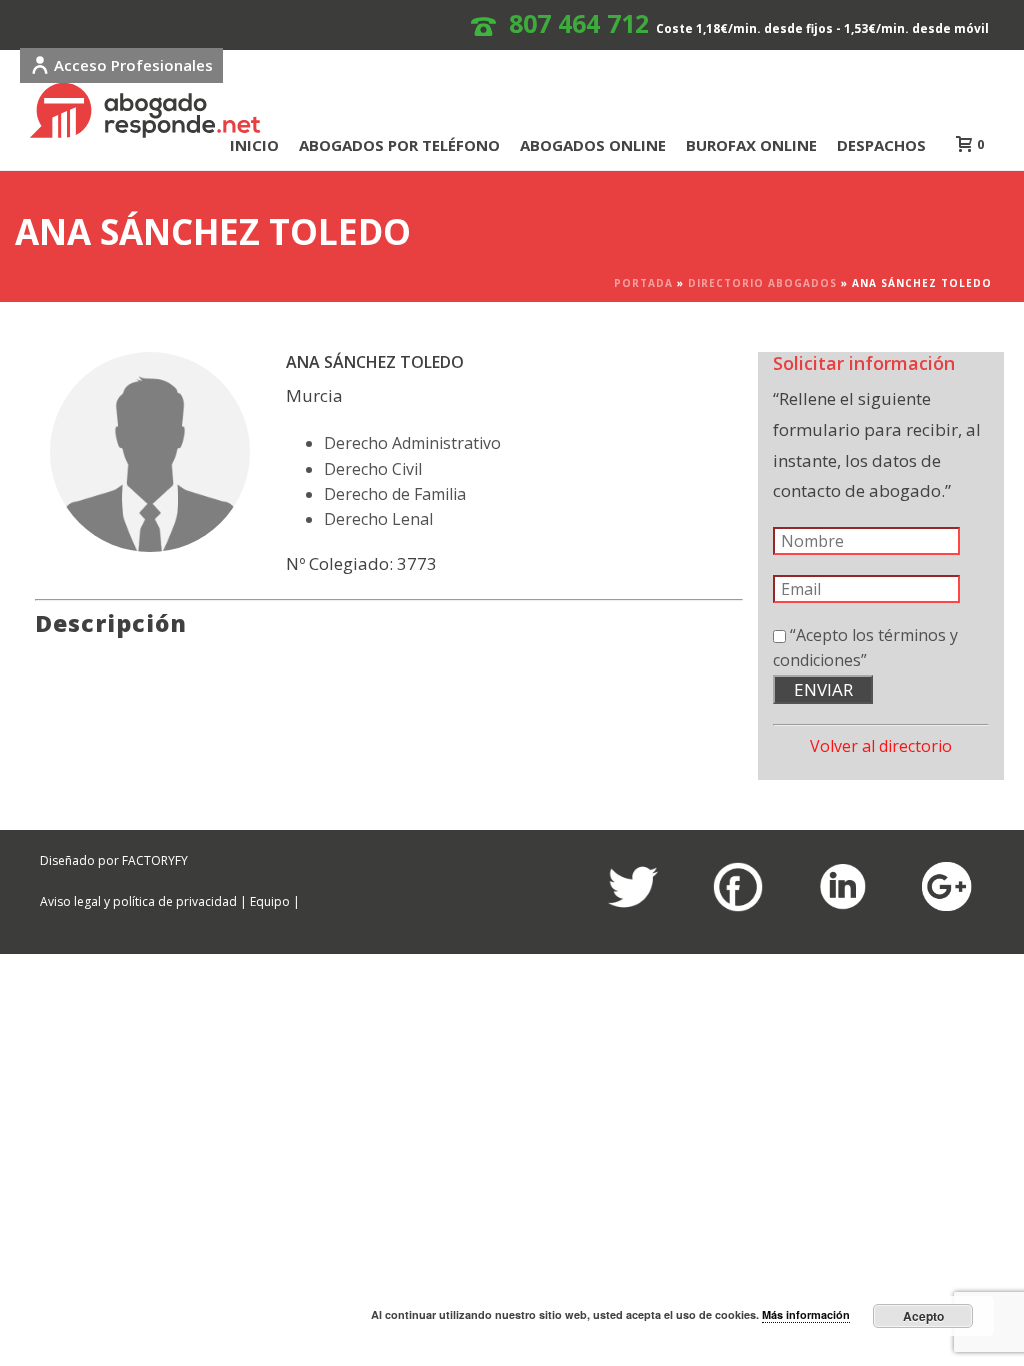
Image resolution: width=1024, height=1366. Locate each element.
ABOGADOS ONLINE (593, 145)
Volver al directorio (881, 746)
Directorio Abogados (762, 283)
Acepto (923, 1316)
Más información (806, 1314)
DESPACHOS (881, 145)
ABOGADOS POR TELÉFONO (399, 145)
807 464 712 (579, 23)
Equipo (270, 901)
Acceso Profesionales (133, 65)
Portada (643, 283)
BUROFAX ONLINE (751, 145)
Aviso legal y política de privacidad (138, 901)
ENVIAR (823, 689)
